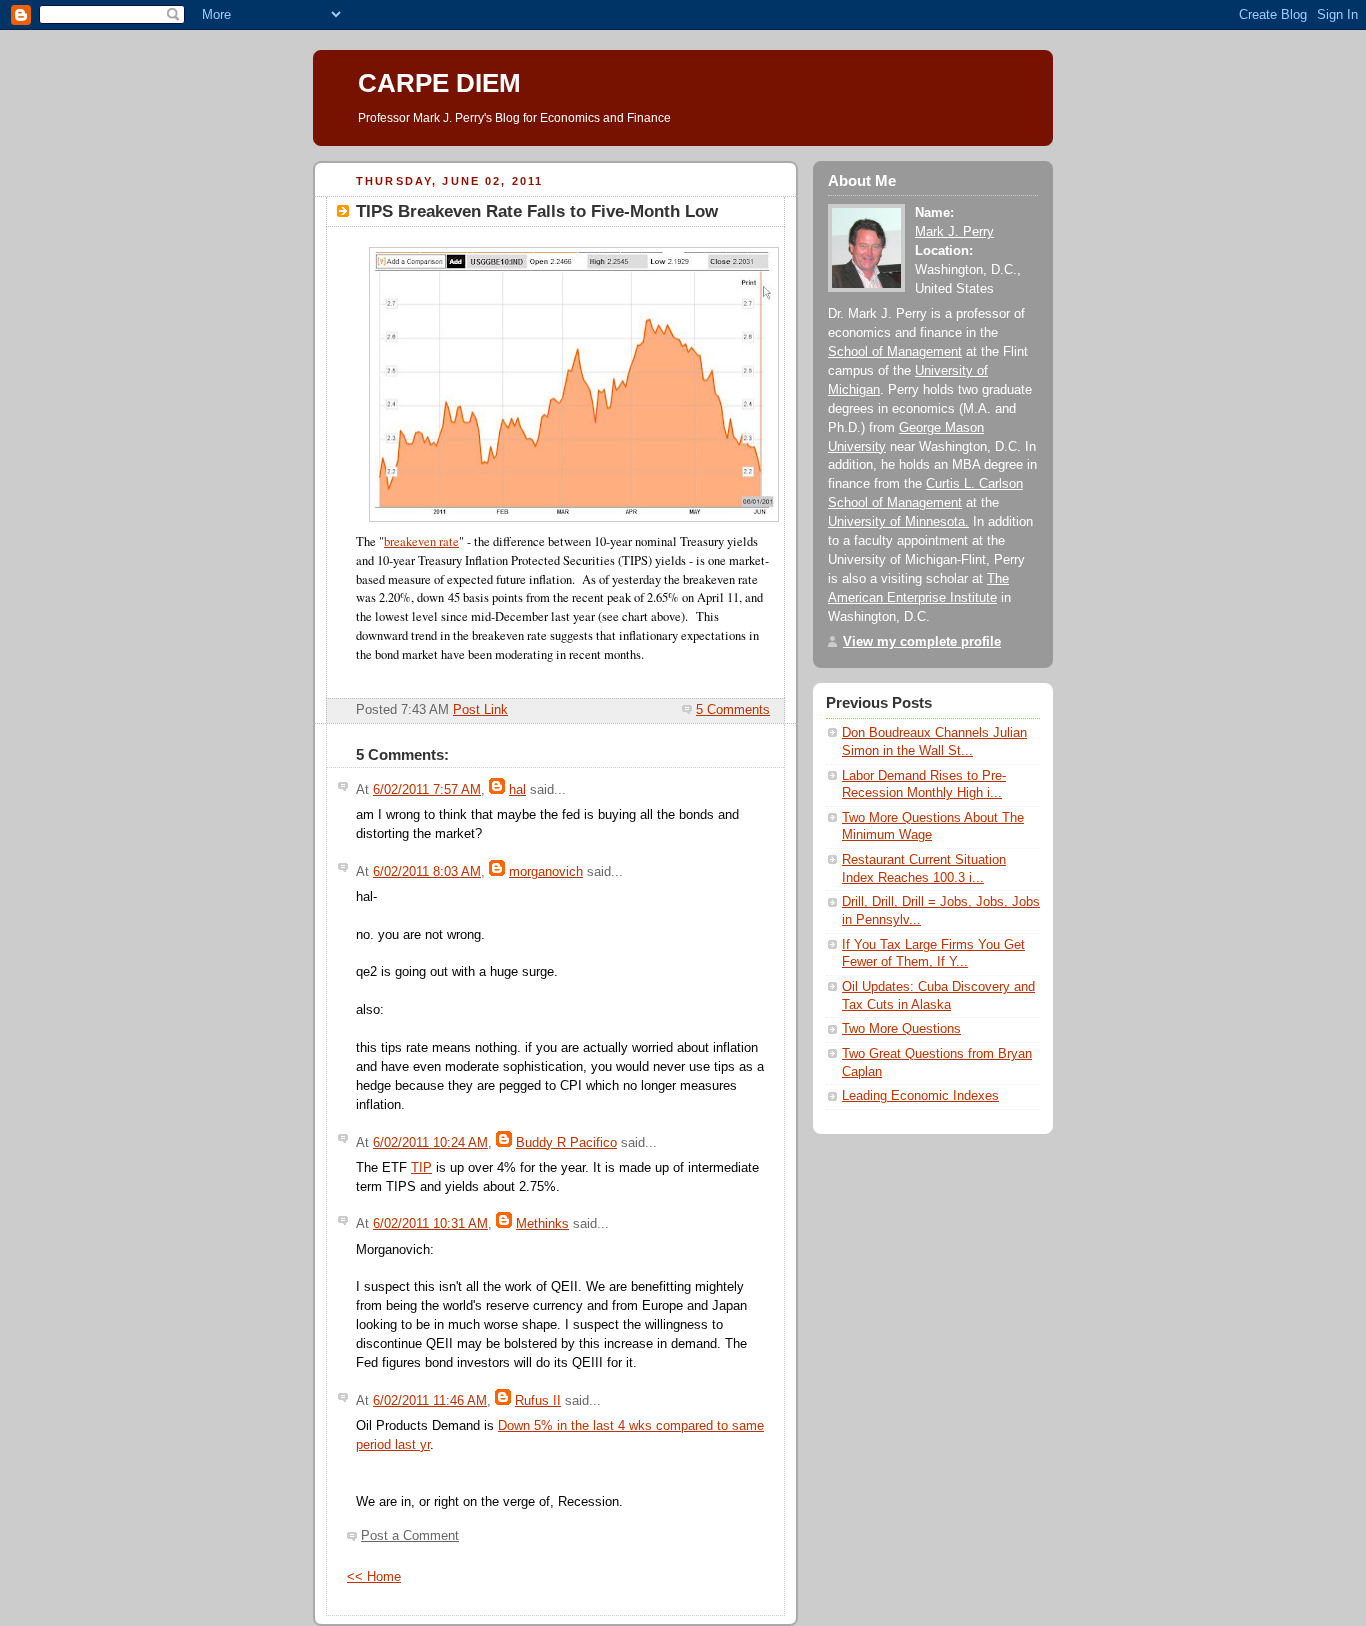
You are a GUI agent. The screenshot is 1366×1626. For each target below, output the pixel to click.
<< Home (374, 1577)
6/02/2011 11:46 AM (430, 1401)
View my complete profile (922, 642)
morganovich (546, 872)
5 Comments (733, 710)
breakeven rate (421, 541)
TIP (421, 1168)
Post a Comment (410, 1536)
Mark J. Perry (954, 232)
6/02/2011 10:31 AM (430, 1224)
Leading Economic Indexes (920, 1096)
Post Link (480, 710)
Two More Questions (901, 1029)
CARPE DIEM (439, 83)
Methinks (542, 1224)
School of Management (895, 352)
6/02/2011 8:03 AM (427, 872)
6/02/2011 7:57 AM (427, 790)
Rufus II (538, 1401)
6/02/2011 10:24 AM (430, 1143)
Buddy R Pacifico (566, 1143)
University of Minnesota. (898, 522)
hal (517, 790)
